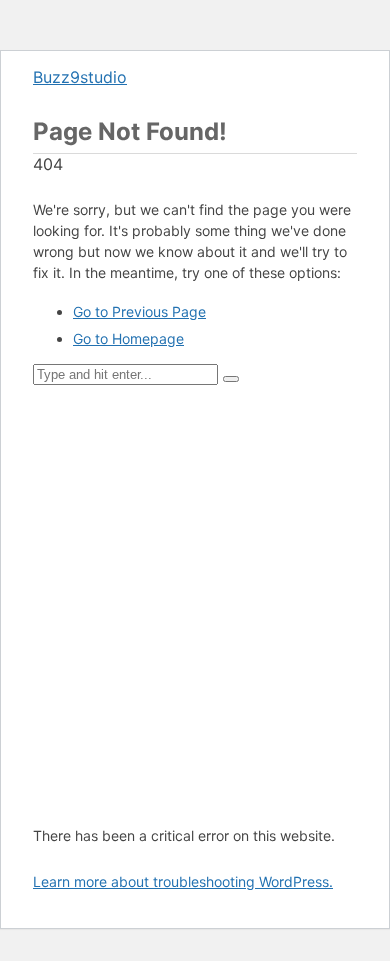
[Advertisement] (195, 605)
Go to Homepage (128, 338)
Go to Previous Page (139, 311)
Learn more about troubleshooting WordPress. (183, 881)
